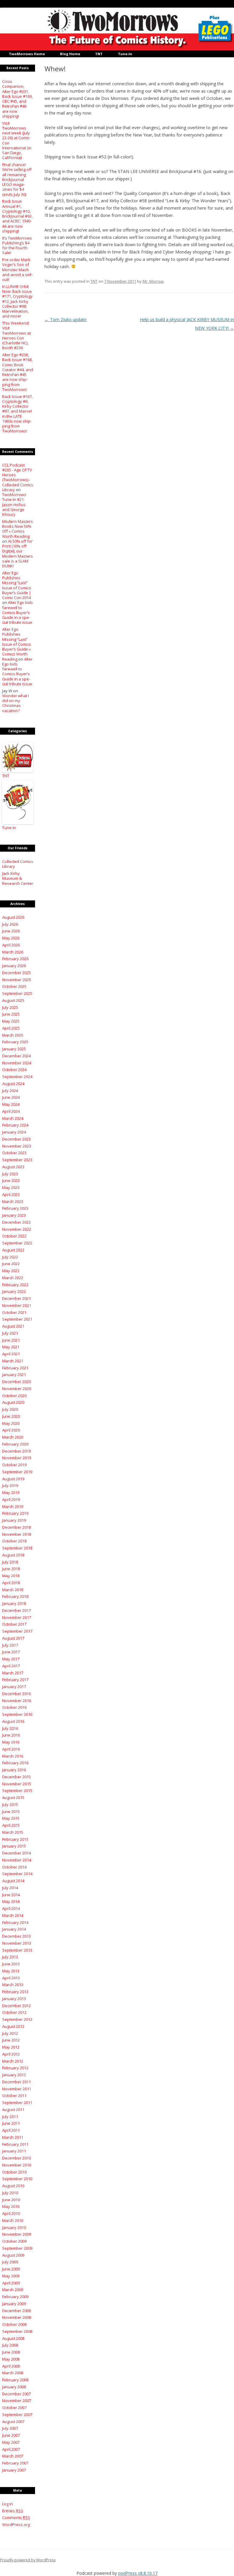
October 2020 (14, 1396)
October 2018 (14, 1541)
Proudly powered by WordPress (28, 2560)
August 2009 (13, 2255)
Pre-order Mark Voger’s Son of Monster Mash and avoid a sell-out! (17, 270)
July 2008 (10, 2345)
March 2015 (13, 1832)
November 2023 (17, 1146)
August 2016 (13, 1721)
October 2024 (14, 1070)
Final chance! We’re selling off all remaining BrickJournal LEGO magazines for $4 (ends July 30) (17, 179)
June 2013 (11, 1964)
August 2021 (13, 1326)
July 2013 (10, 1957)
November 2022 (17, 1229)
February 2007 (15, 2463)
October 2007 (14, 2407)
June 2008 (11, 2352)
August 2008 (13, 2338)
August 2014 (13, 1881)
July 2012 (10, 2033)
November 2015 (17, 1784)
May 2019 (11, 1492)
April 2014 (11, 1908)
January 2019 (14, 1520)
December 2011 (16, 2082)
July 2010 (10, 2193)
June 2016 (11, 1735)
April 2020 (11, 1430)
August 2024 (13, 1084)
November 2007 (17, 2400)
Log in (7, 2504)
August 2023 (13, 1167)
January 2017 (14, 1687)
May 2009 (11, 2276)
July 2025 (10, 1007)
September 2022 (17, 1243)
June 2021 (11, 1340)
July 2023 (10, 1174)
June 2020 (11, 1416)
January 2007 (14, 2470)
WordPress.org (16, 2525)
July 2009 (10, 2262)
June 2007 (11, 2435)
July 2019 (10, 1485)
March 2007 (13, 2456)
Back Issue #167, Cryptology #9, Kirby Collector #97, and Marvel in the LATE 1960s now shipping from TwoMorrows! (17, 414)
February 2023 (15, 1208)
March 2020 (13, 1437)
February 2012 (15, 2068)
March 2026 (13, 952)
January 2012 (14, 2075)
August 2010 (13, 2186)
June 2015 (11, 1811)
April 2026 (11, 945)
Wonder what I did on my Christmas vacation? (16, 703)
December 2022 (16, 1222)
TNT (99, 54)
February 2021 (15, 1368)
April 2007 (11, 2449)
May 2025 (11, 1021)
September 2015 (17, 1790)
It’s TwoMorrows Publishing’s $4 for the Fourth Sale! (17, 245)
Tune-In (125, 54)
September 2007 (17, 2415)
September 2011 (17, 2102)
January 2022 (14, 1291)
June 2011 (11, 2123)
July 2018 (10, 1562)
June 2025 (11, 1014)
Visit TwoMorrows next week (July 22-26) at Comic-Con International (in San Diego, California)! (17, 140)
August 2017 (13, 1638)
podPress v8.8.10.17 (138, 2573)
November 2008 (17, 2317)
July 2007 (10, 2428)
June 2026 (11, 931)
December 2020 (16, 1382)
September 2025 (17, 993)
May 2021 (11, 1347)
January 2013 (14, 1999)
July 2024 (10, 1091)
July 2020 (10, 1409)
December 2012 (16, 2006)
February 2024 (15, 1125)
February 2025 (15, 1042)
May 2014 (11, 1901)
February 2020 (15, 1444)
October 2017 (14, 1624)
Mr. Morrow (153, 281)
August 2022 (13, 1250)
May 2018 (11, 1576)
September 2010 (17, 2179)
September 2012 (17, 2019)
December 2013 (16, 1936)
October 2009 (14, 2241)
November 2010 (17, 2165)
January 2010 (14, 2227)
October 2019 (14, 1465)
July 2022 (10, 1257)
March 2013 (13, 1985)
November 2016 (17, 1701)
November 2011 (17, 2089)
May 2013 (11, 1971)
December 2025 (16, 973)
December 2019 (16, 1451)
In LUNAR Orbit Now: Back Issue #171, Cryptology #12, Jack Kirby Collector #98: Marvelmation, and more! (17, 301)
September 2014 (17, 1874)
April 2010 (11, 2213)
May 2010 (11, 2206)
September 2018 (17, 1548)
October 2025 (14, 986)
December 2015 (16, 1777)
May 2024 (11, 1104)
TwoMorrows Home (27, 54)
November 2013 (17, 1943)
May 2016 (11, 1742)
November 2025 (17, 980)
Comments (16, 2517)
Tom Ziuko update (66, 319)
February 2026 (15, 959)
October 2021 (14, 1312)
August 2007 (13, 2422)
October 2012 (14, 2012)
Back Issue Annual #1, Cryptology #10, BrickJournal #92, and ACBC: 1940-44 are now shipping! (17, 216)
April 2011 (11, 2130)
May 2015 (11, 1818)
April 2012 (11, 2054)
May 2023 (11, 1187)
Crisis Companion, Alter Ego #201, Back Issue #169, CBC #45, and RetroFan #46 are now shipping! (17, 99)
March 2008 (13, 2373)
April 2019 (11, 1499)
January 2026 (14, 966)
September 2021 (17, 1319)
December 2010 (16, 2158)
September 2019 (17, 1472)
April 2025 (11, 1028)
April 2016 (11, 1749)
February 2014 (15, 1922)
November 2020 (17, 1389)
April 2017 (11, 1666)
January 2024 (14, 1132)
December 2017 (16, 1610)
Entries (13, 2511)
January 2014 (14, 1929)
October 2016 (14, 1707)
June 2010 (11, 2200)
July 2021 (10, 1333)
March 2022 (13, 1278)
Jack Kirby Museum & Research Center (18, 878)
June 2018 (11, 1569)
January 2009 (14, 2304)
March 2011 (13, 2137)
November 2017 (17, 1617)
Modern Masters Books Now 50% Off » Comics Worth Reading (18, 529)
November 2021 (17, 1305)
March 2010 (13, 2220)
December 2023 (16, 1139)
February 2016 (15, 1763)
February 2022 (15, 1285)
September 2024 (17, 1077)
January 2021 (14, 1375)
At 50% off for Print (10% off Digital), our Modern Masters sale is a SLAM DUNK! (18, 554)
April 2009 (11, 2283)
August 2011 (13, 2109)
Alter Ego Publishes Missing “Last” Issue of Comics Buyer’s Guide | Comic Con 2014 (17, 585)
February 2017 (15, 1680)
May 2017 (11, 1659)
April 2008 (11, 2366)
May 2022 (11, 1271)
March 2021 (13, 1361)
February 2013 (15, 1992)
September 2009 (17, 2248)
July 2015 (10, 1804)
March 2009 (13, 2290)
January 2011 (14, 2151)
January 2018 (14, 1603)
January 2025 (14, 1049)
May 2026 (11, 938)
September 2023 (17, 1160)
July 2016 (10, 1728)
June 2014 (11, 1895)
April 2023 (11, 1194)
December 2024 (16, 1056)
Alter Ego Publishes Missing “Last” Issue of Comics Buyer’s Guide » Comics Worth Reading (17, 644)
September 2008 (17, 2331)
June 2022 (11, 1264)
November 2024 (17, 1063)
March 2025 (13, 1035)
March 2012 (13, 2061)
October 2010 (14, 2172)
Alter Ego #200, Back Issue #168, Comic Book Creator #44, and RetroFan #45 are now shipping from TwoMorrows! (18, 372)
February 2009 (15, 2297)
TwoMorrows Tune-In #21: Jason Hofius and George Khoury (14, 504)
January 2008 (14, 2387)
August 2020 (13, 1402)
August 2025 (13, 1000)
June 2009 (11, 2269)
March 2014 (13, 1915)
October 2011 (14, 2095)
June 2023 (11, 1180)
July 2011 (10, 2117)
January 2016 (14, 1770)
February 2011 (15, 2144)
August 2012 (13, 2026)
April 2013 (11, 1978)
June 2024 (11, 1097)
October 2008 (14, 2324)
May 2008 (11, 2359)
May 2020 (11, 1423)
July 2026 (10, 924)
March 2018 (13, 1590)
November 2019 (17, 1458)
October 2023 (14, 1153)
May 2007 (11, 2442)
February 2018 (15, 1596)
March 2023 (13, 1201)
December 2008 (16, 2311)
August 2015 (13, 1797)
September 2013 (17, 1950)
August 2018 (13, 1555)
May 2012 (11, 2047)
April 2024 (11, 1111)
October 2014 (14, 1867)
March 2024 (13, 1118)
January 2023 (14, 1215)
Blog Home (70, 54)
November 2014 (17, 1860)
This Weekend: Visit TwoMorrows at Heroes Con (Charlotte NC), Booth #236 (16, 335)
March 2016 (13, 1756)
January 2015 (14, 1846)
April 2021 (11, 1354)
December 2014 (16, 1853)
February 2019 (15, 1513)
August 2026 (13, 917)
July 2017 (10, 1645)
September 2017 (17, 1631)
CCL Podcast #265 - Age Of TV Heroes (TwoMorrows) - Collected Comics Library (18, 477)
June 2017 (11, 1652)
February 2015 (15, 1839)
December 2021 (16, 1298)
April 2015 (11, 1825)
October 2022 (14, 1236)
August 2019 (13, 1479)
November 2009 (17, 2234)
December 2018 (16, 1527)
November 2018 (17, 1534)
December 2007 (16, 2394)
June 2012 (11, 2040)
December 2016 (16, 1694)
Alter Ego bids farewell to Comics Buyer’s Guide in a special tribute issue (18, 612)
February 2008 (15, 2380)
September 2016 (17, 1714)
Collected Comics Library (18, 864)
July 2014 (10, 1888)
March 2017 (13, 1673)
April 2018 (11, 1583)
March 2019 (13, 1506)
